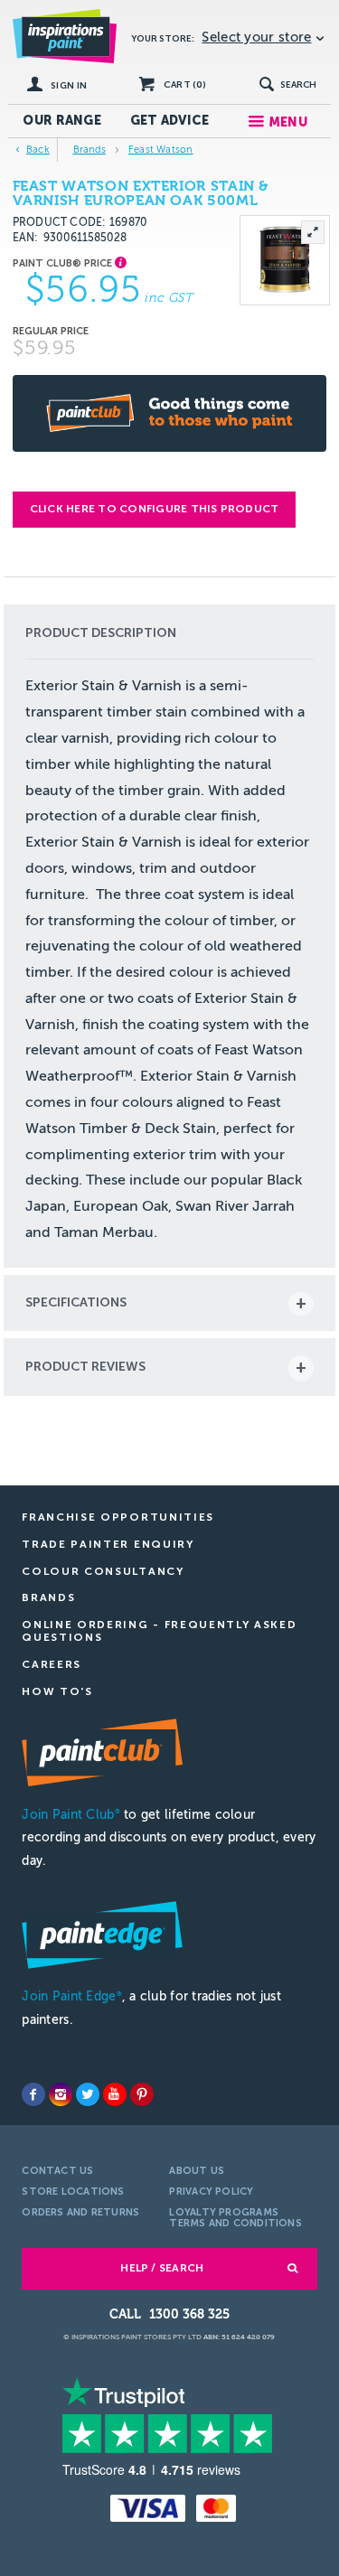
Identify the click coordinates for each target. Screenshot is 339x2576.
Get (170, 121)
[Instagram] (61, 2094)
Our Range (62, 121)
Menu (288, 122)
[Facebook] (33, 2094)
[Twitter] (88, 2094)
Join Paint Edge (71, 1996)
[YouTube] (115, 2094)
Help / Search (162, 2268)
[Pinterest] (142, 2094)
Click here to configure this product (155, 509)
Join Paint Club (71, 1815)
